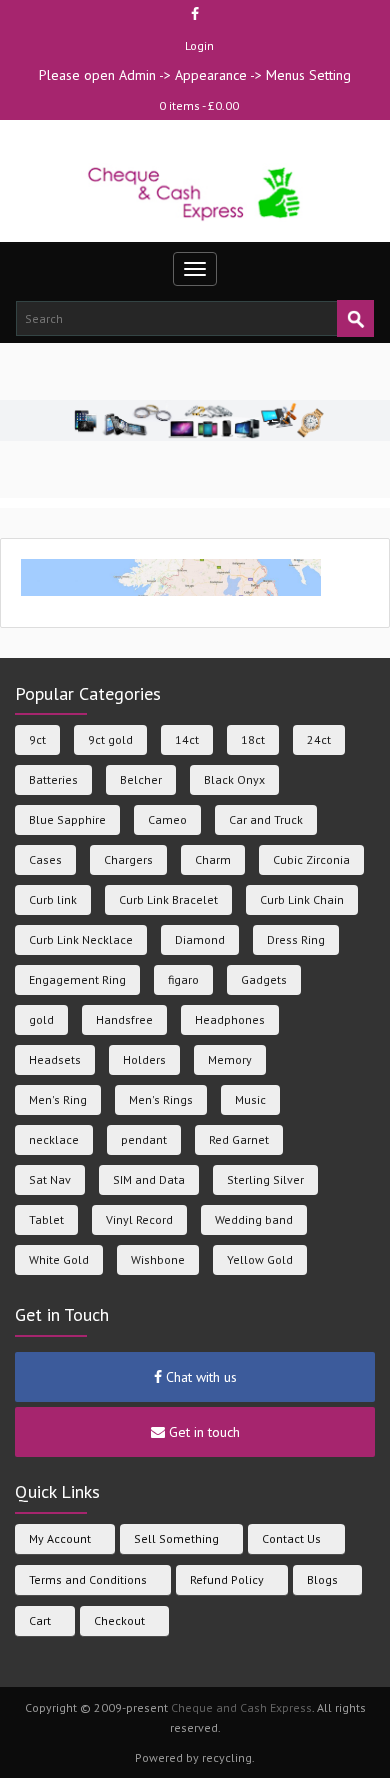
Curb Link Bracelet (168, 899)
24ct (319, 739)
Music (250, 1099)
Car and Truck (266, 819)
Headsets (55, 1059)
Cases (45, 859)
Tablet (46, 1219)
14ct (187, 739)
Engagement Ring (77, 979)
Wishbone (158, 1259)
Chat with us (199, 1377)
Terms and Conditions (88, 1579)
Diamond (200, 939)
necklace (54, 1139)
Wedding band (254, 1219)
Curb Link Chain (302, 899)
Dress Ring (296, 939)
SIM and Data (149, 1179)
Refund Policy (227, 1579)
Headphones (230, 1019)
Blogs (322, 1579)
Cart (40, 1620)
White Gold (59, 1259)
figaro (183, 979)
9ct (37, 739)
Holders (144, 1059)
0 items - (199, 105)
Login (199, 45)
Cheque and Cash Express (241, 1707)
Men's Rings (161, 1099)
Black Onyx (234, 779)
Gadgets (264, 979)
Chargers (128, 859)
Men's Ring (58, 1099)
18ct (253, 739)
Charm (213, 859)
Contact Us (291, 1538)
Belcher (141, 779)
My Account (60, 1538)
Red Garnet (239, 1139)
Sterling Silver (265, 1179)
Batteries (53, 779)
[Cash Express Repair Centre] (195, 192)
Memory (230, 1059)
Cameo (167, 819)
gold (41, 1019)
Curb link (53, 899)
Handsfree (124, 1019)
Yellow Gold (260, 1259)
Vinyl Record (139, 1219)
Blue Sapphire (67, 819)
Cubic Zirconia (311, 859)
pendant (144, 1139)
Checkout (119, 1620)
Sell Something (176, 1538)
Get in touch (202, 1432)
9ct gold (110, 739)
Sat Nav (50, 1179)
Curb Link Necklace (81, 939)
